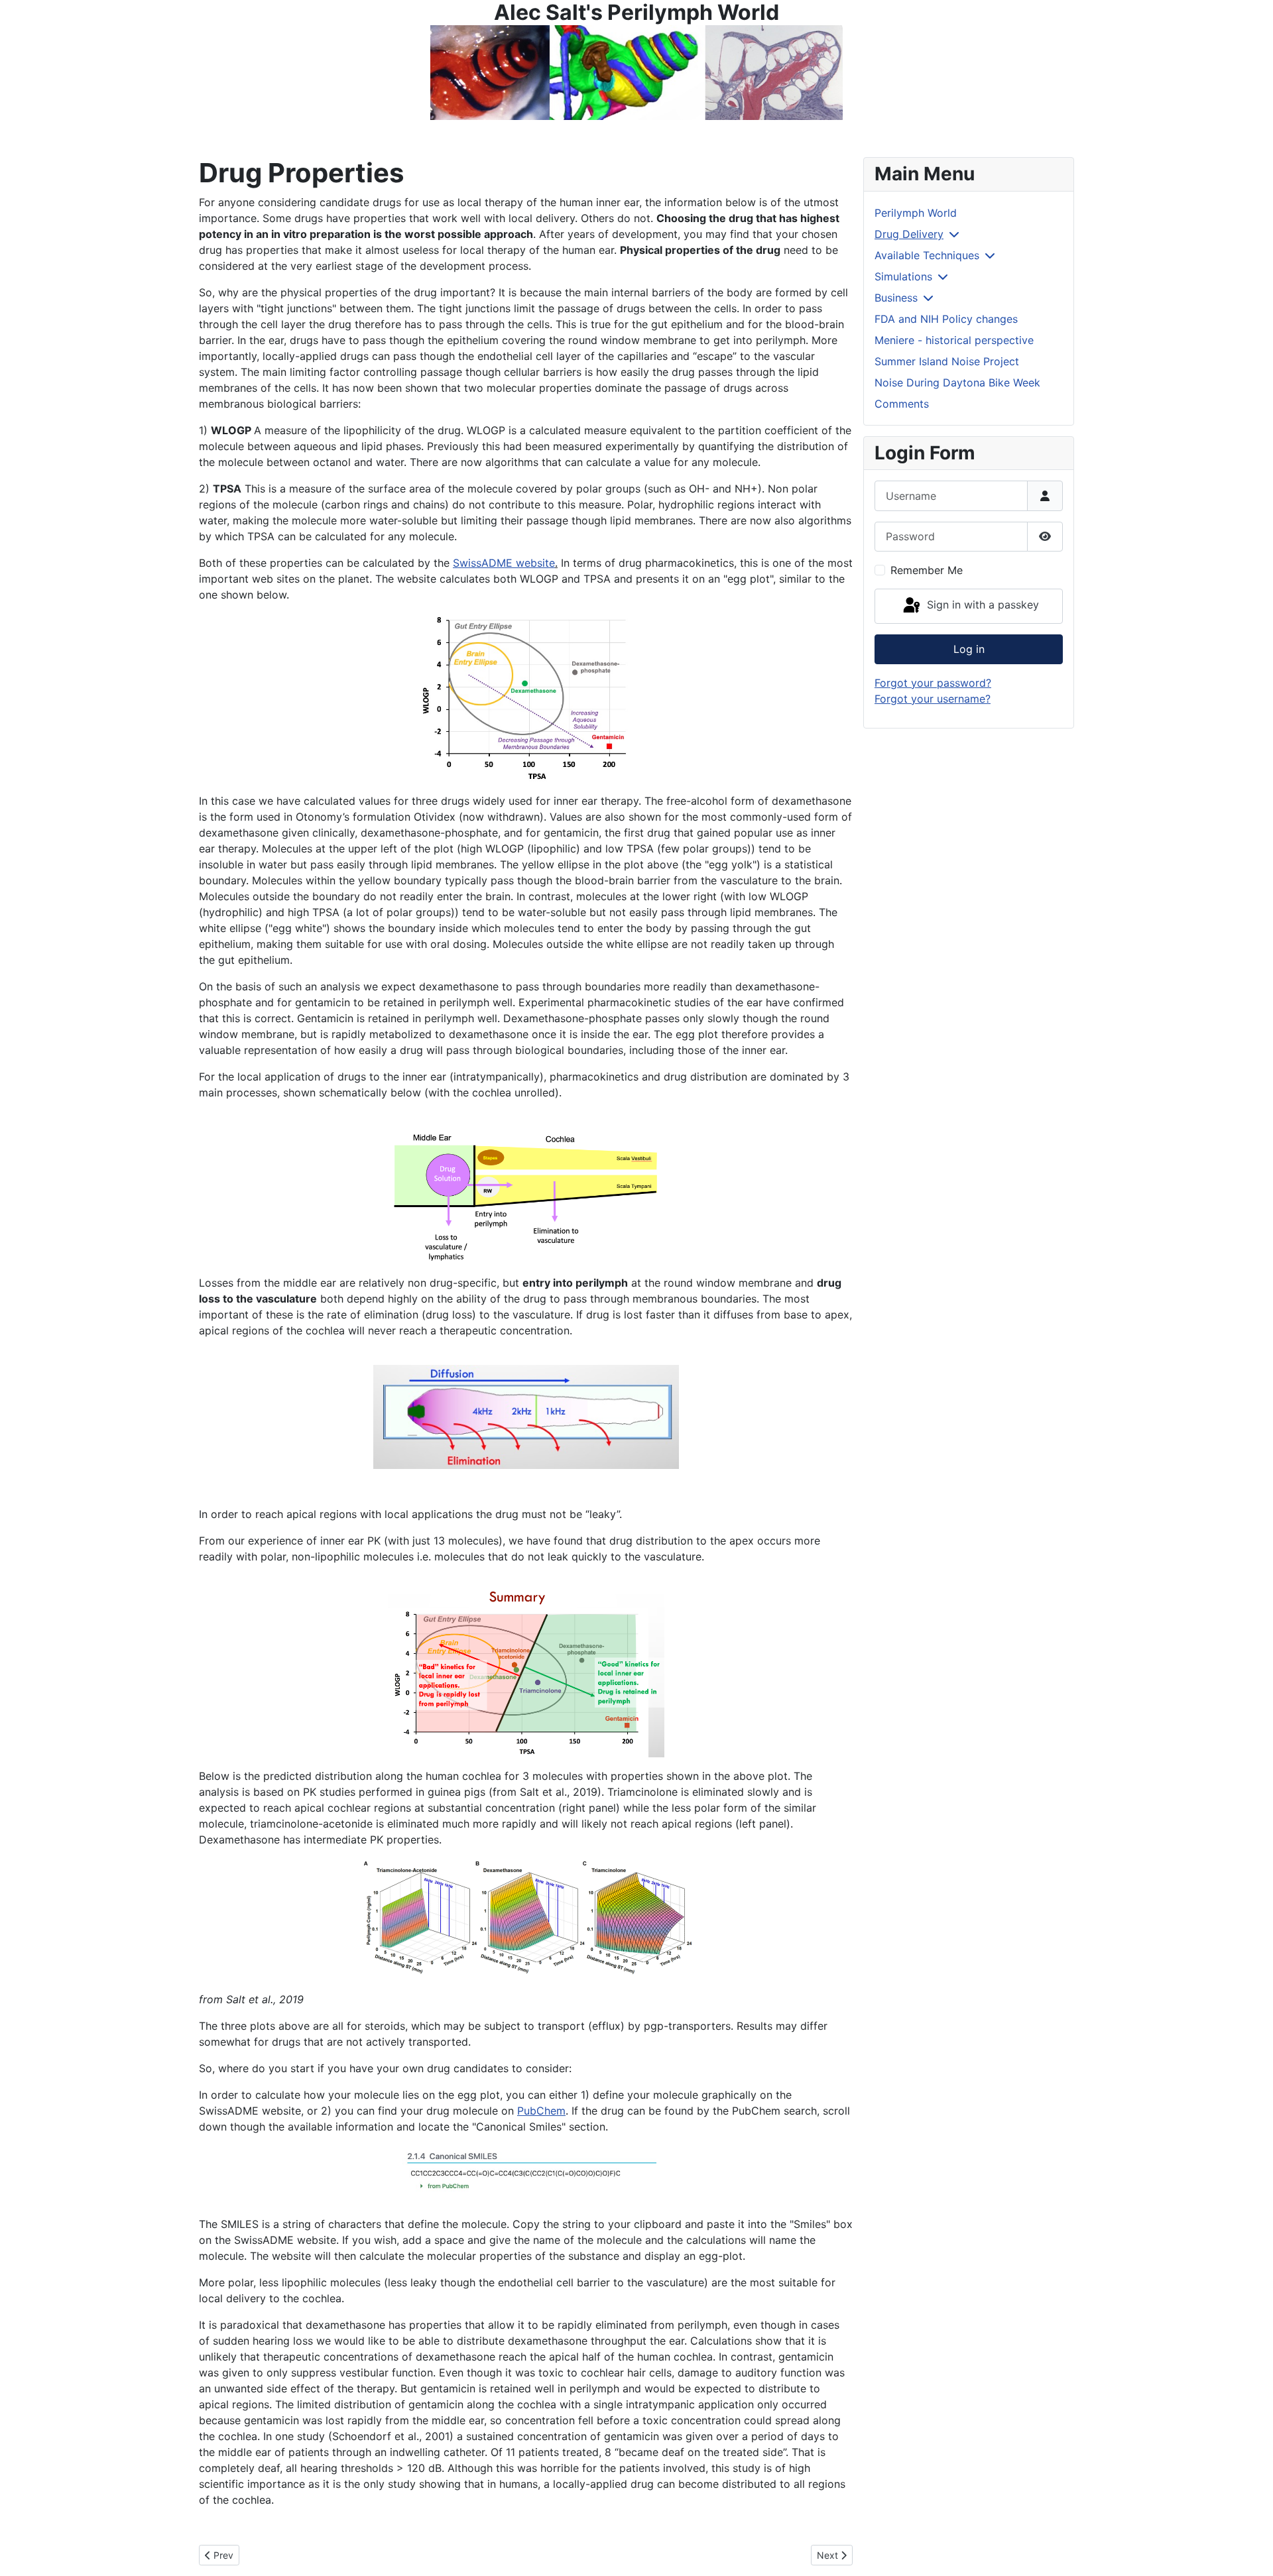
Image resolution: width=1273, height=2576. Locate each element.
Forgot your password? (933, 683)
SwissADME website (504, 563)
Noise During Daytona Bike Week (957, 382)
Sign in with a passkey (981, 605)
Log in (969, 649)
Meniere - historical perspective (954, 340)
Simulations (903, 276)
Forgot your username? (933, 699)
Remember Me (927, 570)
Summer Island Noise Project (947, 361)
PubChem (541, 2111)
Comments (902, 404)
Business (896, 298)
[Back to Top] (1250, 2551)
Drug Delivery (909, 234)
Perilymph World (916, 213)
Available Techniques (927, 255)
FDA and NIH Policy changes (946, 319)
